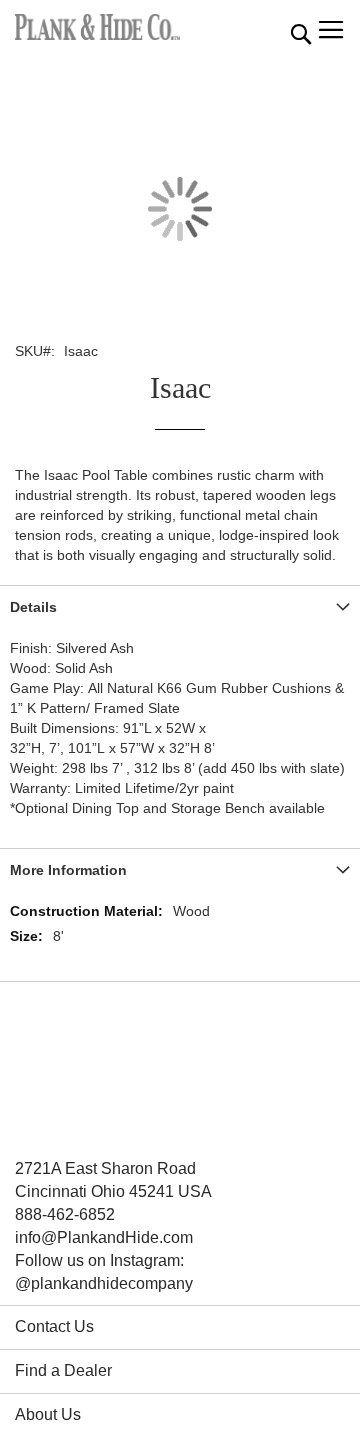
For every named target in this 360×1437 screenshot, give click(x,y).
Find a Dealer (63, 1370)
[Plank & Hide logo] (97, 27)
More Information (68, 870)
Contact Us (54, 1326)
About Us (48, 1414)
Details (33, 607)
